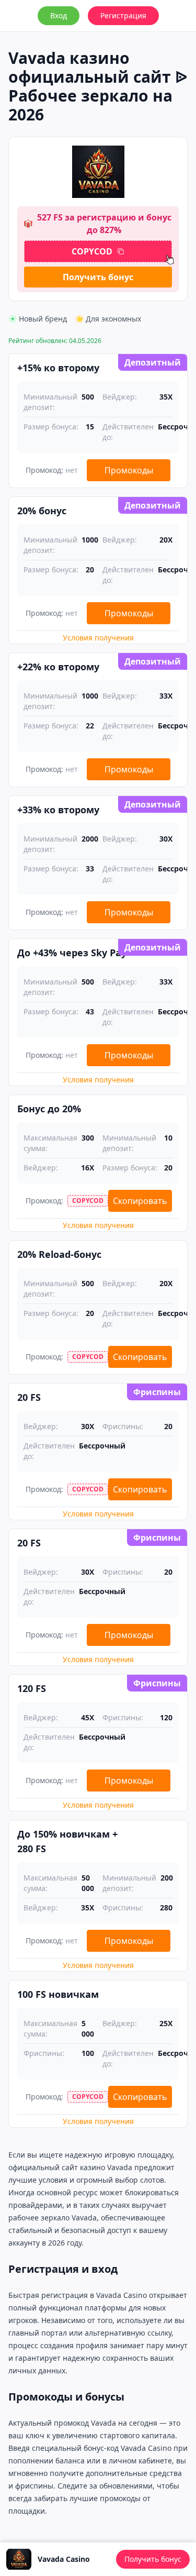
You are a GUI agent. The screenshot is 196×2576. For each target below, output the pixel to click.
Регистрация (123, 15)
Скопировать (140, 1201)
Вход (59, 15)
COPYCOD (92, 251)
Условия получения (98, 638)
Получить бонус (98, 277)
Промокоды (129, 470)
